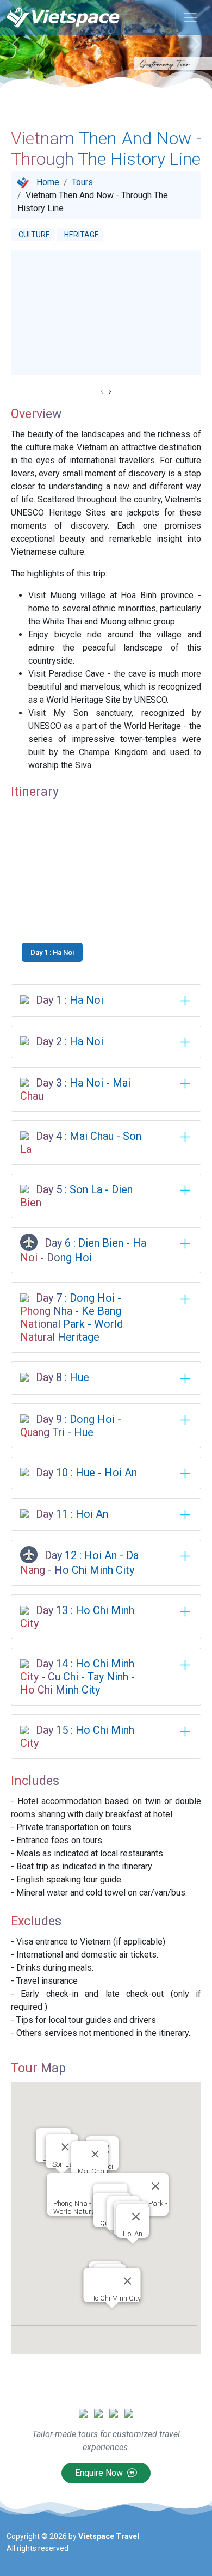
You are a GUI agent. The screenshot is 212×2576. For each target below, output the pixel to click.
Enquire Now (100, 2473)
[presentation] (102, 391)
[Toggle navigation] (190, 17)
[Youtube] (129, 2412)
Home (48, 182)
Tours (82, 182)
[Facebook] (98, 2412)
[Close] (95, 2154)
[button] (106, 894)
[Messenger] (83, 2412)
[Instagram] (114, 2412)
